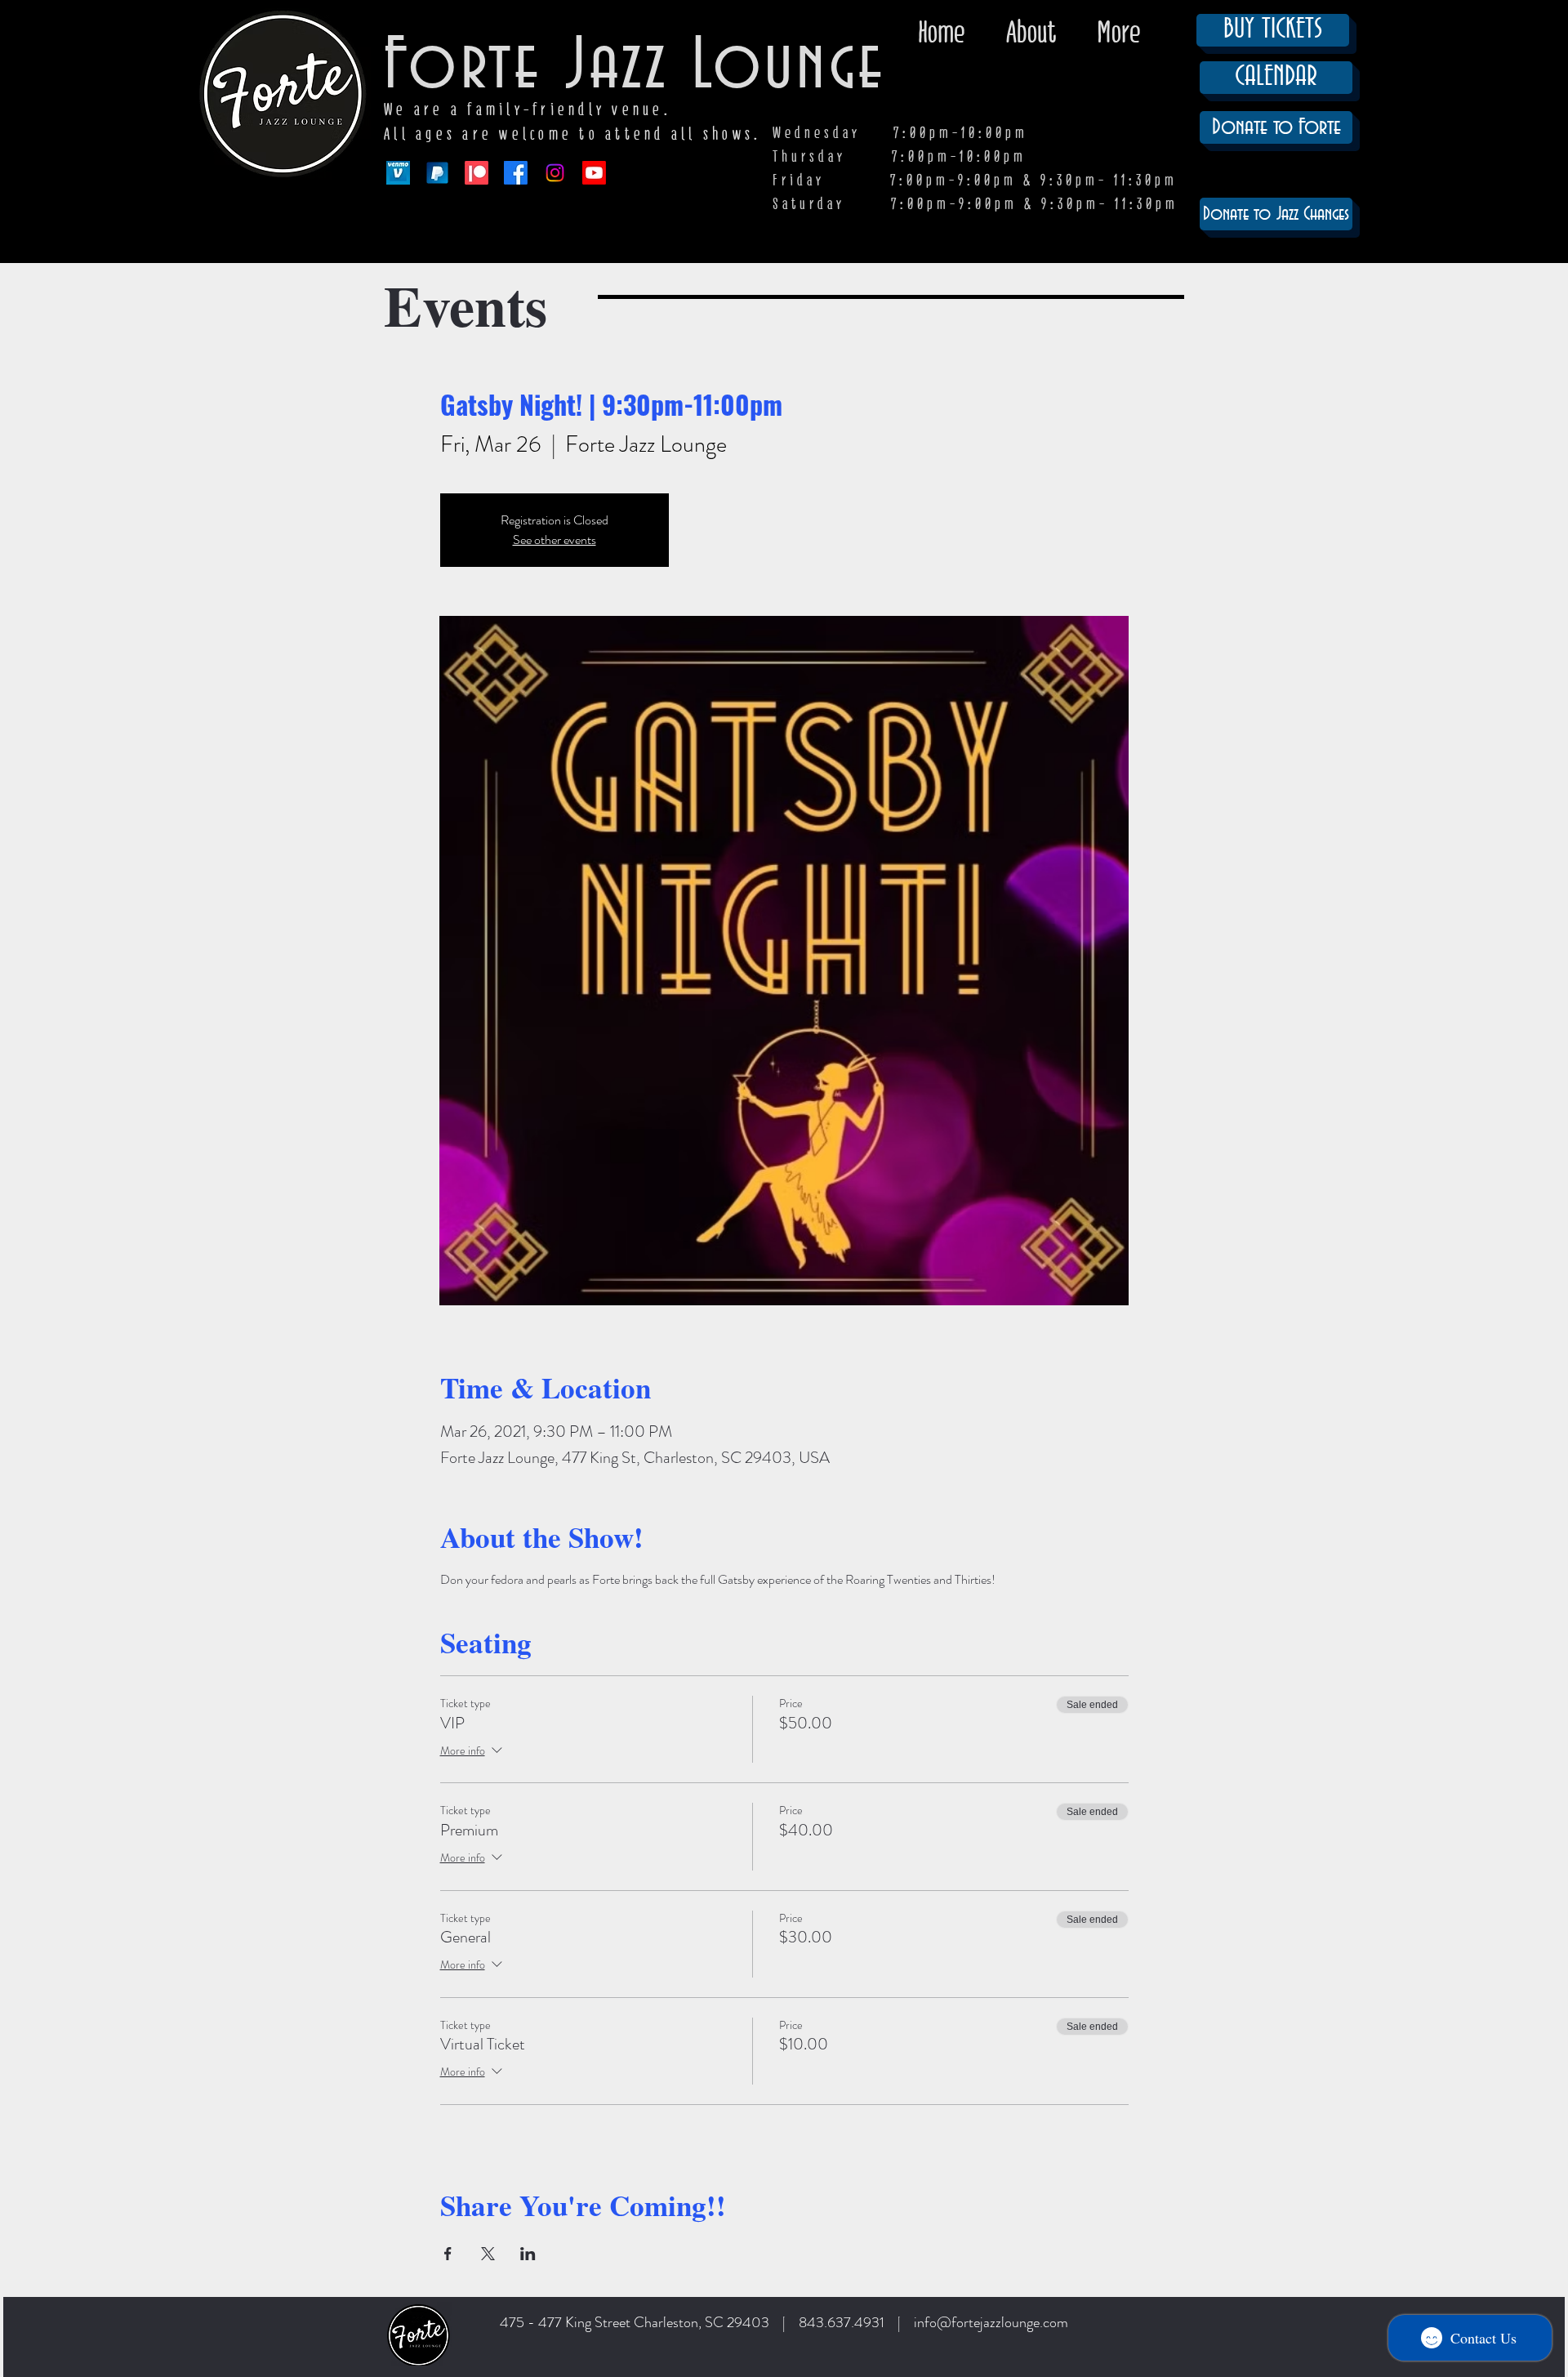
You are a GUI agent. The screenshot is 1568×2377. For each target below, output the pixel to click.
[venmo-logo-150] (398, 173)
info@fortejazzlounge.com (991, 2322)
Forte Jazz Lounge (635, 67)
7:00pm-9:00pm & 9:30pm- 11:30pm (1035, 204)
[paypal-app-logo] (437, 173)
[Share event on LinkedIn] (528, 2254)
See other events (555, 540)
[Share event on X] (488, 2254)
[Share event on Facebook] (448, 2254)
